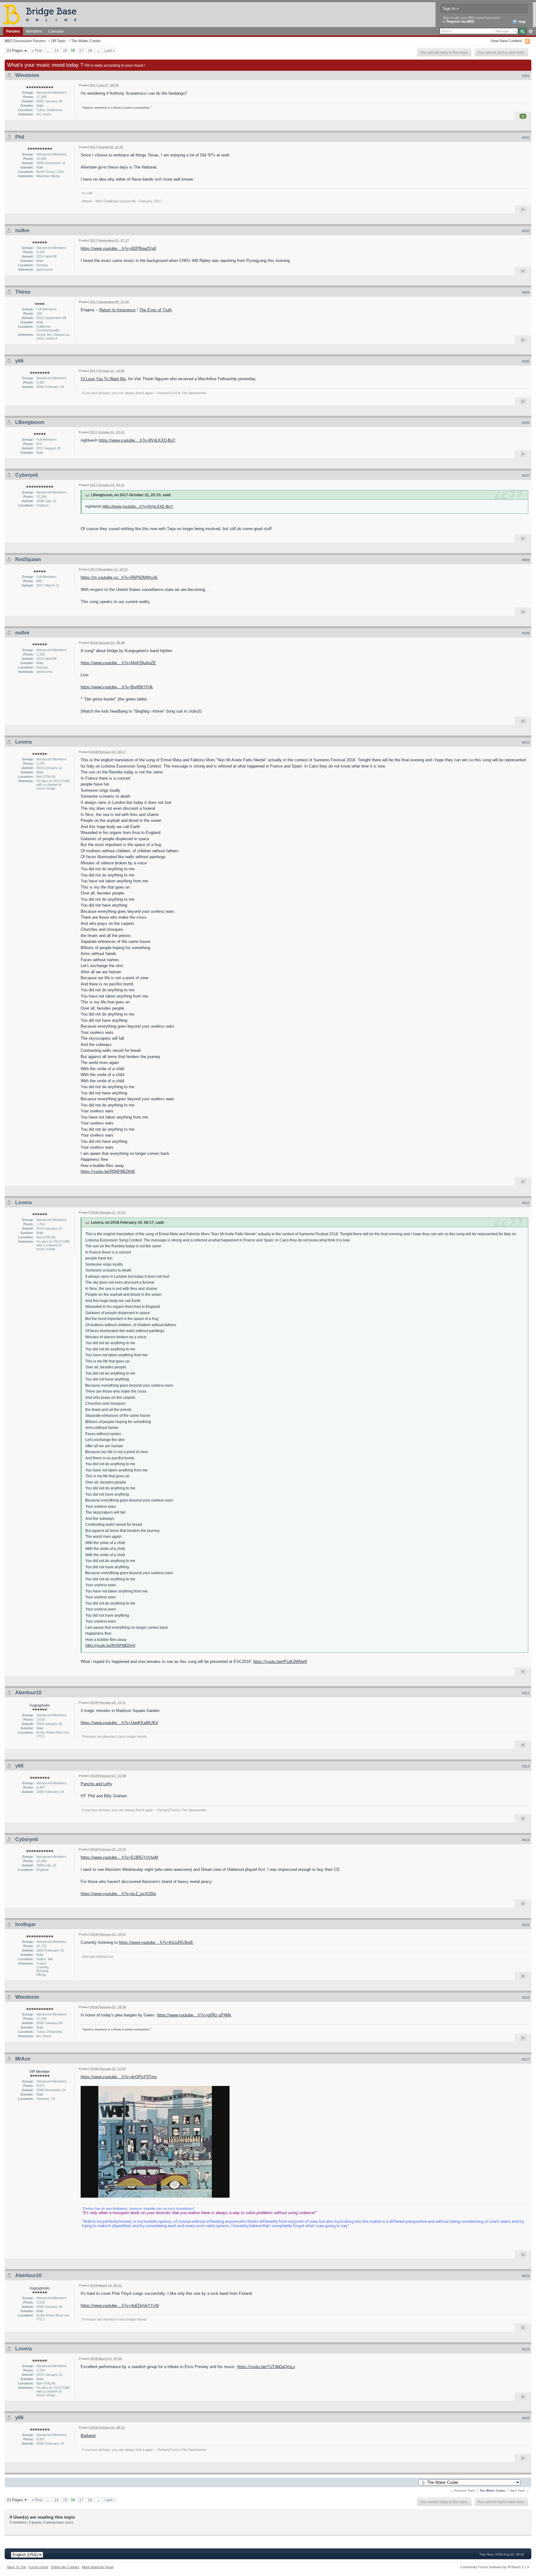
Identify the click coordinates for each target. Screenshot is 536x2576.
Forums (13, 31)
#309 (526, 633)
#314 (526, 1840)
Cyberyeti (27, 475)
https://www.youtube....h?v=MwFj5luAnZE (118, 663)
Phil (20, 137)
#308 (526, 560)
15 (65, 50)
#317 (526, 2059)
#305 (526, 361)
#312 (526, 1693)
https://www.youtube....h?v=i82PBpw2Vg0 (118, 248)
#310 (526, 742)
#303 (526, 231)
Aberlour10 (28, 1693)
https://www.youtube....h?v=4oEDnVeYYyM (120, 2306)
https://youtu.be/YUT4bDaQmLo (266, 2367)
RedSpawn (28, 559)
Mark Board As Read (98, 2567)
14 (56, 50)
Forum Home (38, 2567)
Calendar (56, 31)
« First (37, 50)
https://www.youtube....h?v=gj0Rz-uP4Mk (194, 2015)
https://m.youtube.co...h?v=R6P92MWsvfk (119, 577)
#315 (526, 1925)
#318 (526, 2276)
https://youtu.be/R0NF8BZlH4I (108, 1171)
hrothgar (25, 1924)
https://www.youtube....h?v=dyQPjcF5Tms (119, 2077)
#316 (526, 1997)
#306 (526, 423)
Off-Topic (58, 41)
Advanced (531, 31)
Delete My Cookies (65, 2567)
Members (34, 31)
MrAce (23, 2059)
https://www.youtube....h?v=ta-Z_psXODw (118, 1894)
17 (81, 50)
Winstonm (27, 75)
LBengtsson (30, 422)
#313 (526, 1766)
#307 (526, 475)
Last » (110, 50)
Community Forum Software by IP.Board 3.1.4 (494, 2567)
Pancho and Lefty (96, 1784)
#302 (526, 137)
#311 (526, 1203)
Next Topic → (520, 2490)
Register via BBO (461, 21)
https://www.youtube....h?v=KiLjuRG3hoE (156, 1942)
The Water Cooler (86, 41)
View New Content (506, 41)
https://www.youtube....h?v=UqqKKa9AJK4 (119, 1723)
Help (522, 22)
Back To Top (17, 2567)
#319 (526, 2349)
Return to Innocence (117, 310)
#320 (526, 2418)
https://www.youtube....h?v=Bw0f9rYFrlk (117, 687)
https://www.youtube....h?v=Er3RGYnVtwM (119, 1857)
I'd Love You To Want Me (103, 379)
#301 (526, 76)
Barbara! (88, 2436)
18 (90, 50)
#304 (526, 292)
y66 (19, 361)
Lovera (23, 742)
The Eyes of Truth (156, 310)
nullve (22, 230)
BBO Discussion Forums (25, 41)
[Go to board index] (42, 14)
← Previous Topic (462, 2490)
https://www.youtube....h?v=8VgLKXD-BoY (137, 440)
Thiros (23, 292)
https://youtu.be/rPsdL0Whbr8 (280, 1662)
